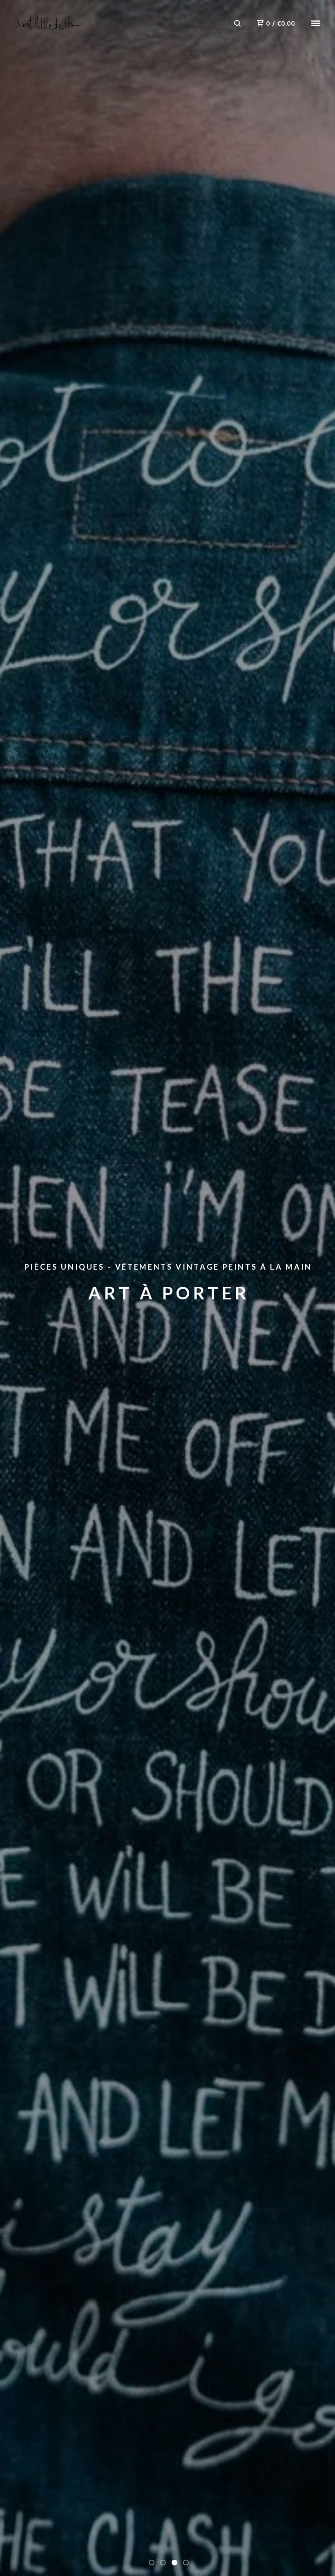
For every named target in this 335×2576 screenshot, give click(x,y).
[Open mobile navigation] (316, 23)
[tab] (152, 2563)
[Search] (237, 23)
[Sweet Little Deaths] (48, 23)
